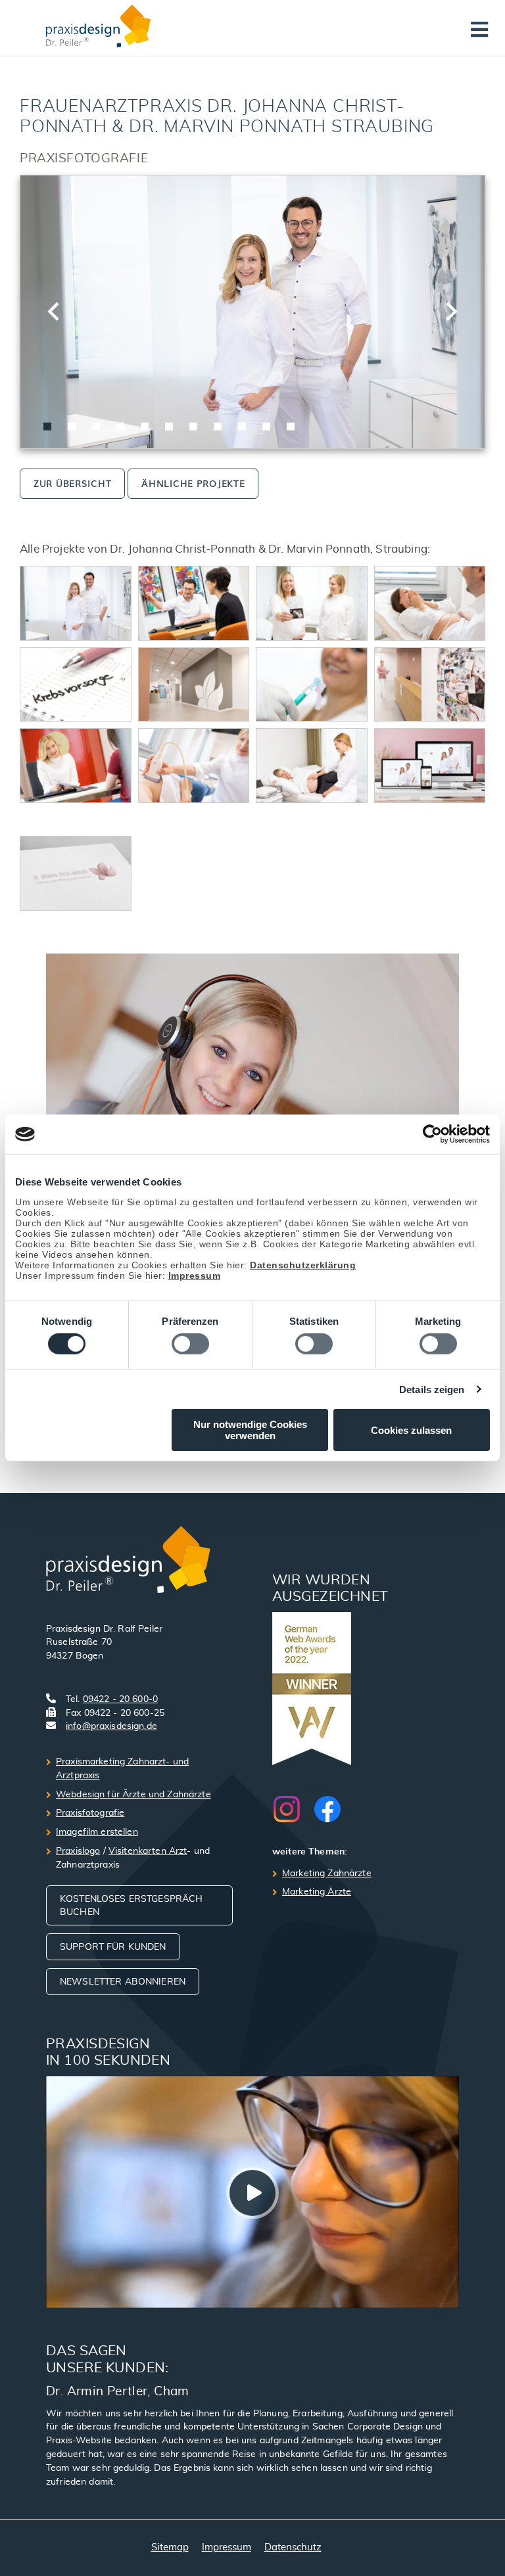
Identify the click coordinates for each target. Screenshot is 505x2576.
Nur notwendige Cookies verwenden (250, 1430)
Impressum (195, 1276)
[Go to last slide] (55, 311)
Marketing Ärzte (317, 1892)
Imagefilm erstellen (97, 1832)
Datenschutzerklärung (303, 1265)
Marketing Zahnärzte (327, 1874)
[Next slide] (450, 311)
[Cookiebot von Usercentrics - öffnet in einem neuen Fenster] (432, 1134)
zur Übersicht (72, 483)
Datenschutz (293, 2547)
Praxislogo (78, 1851)
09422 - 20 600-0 (120, 1699)
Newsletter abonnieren (123, 1982)
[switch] (190, 1344)
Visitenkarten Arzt (148, 1851)
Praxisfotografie (90, 1813)
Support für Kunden (113, 1947)
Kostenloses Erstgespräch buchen (131, 1906)
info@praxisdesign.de (111, 1726)
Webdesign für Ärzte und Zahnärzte (133, 1795)
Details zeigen (432, 1390)
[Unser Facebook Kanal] (327, 1809)
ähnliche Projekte (193, 483)
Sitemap (170, 2547)
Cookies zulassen (411, 1430)
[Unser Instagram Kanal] (293, 1809)
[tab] (47, 426)
